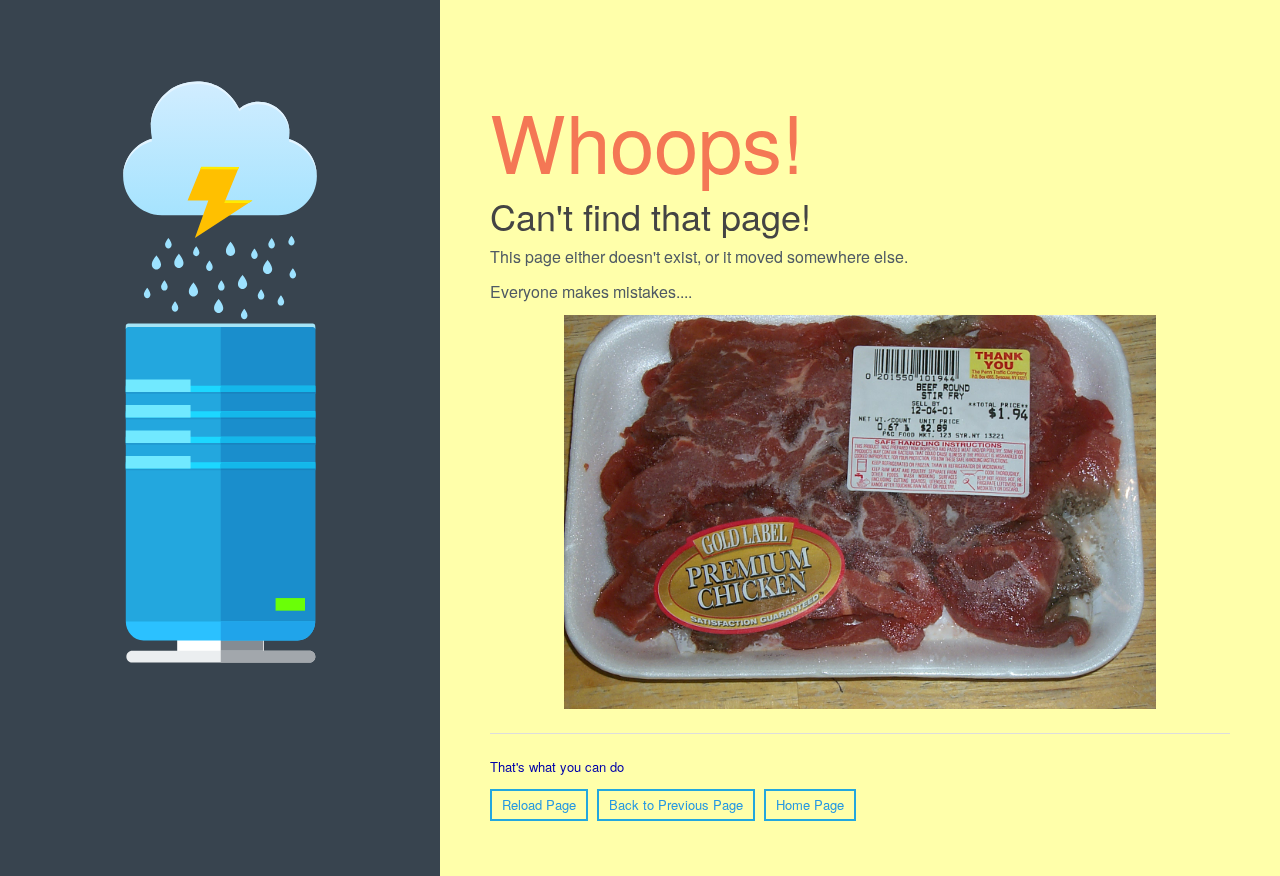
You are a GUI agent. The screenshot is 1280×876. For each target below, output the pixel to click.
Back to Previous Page (676, 804)
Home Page (810, 804)
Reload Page (539, 804)
